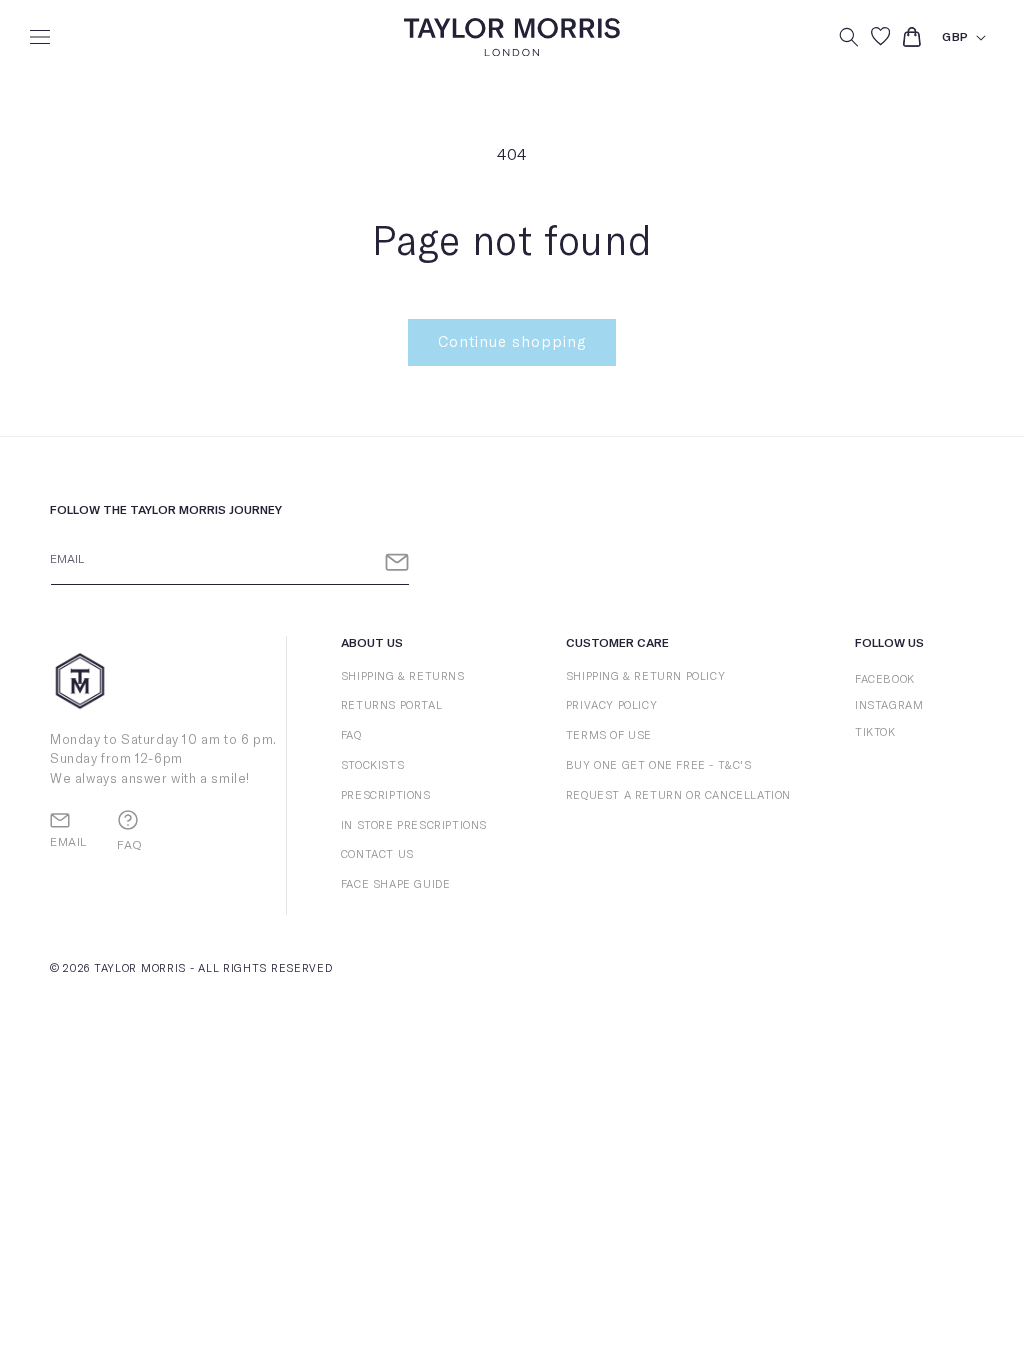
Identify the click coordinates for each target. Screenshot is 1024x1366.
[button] (40, 37)
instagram (889, 705)
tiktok (875, 732)
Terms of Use (609, 735)
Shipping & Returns (403, 676)
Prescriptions (386, 795)
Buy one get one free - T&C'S (659, 765)
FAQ (351, 735)
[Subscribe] (397, 562)
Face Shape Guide (396, 884)
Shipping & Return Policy (645, 676)
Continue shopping (512, 342)
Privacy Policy (611, 705)
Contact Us (377, 854)
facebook (885, 679)
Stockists (372, 765)
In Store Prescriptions (414, 825)
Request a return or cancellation (678, 795)
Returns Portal (391, 705)
